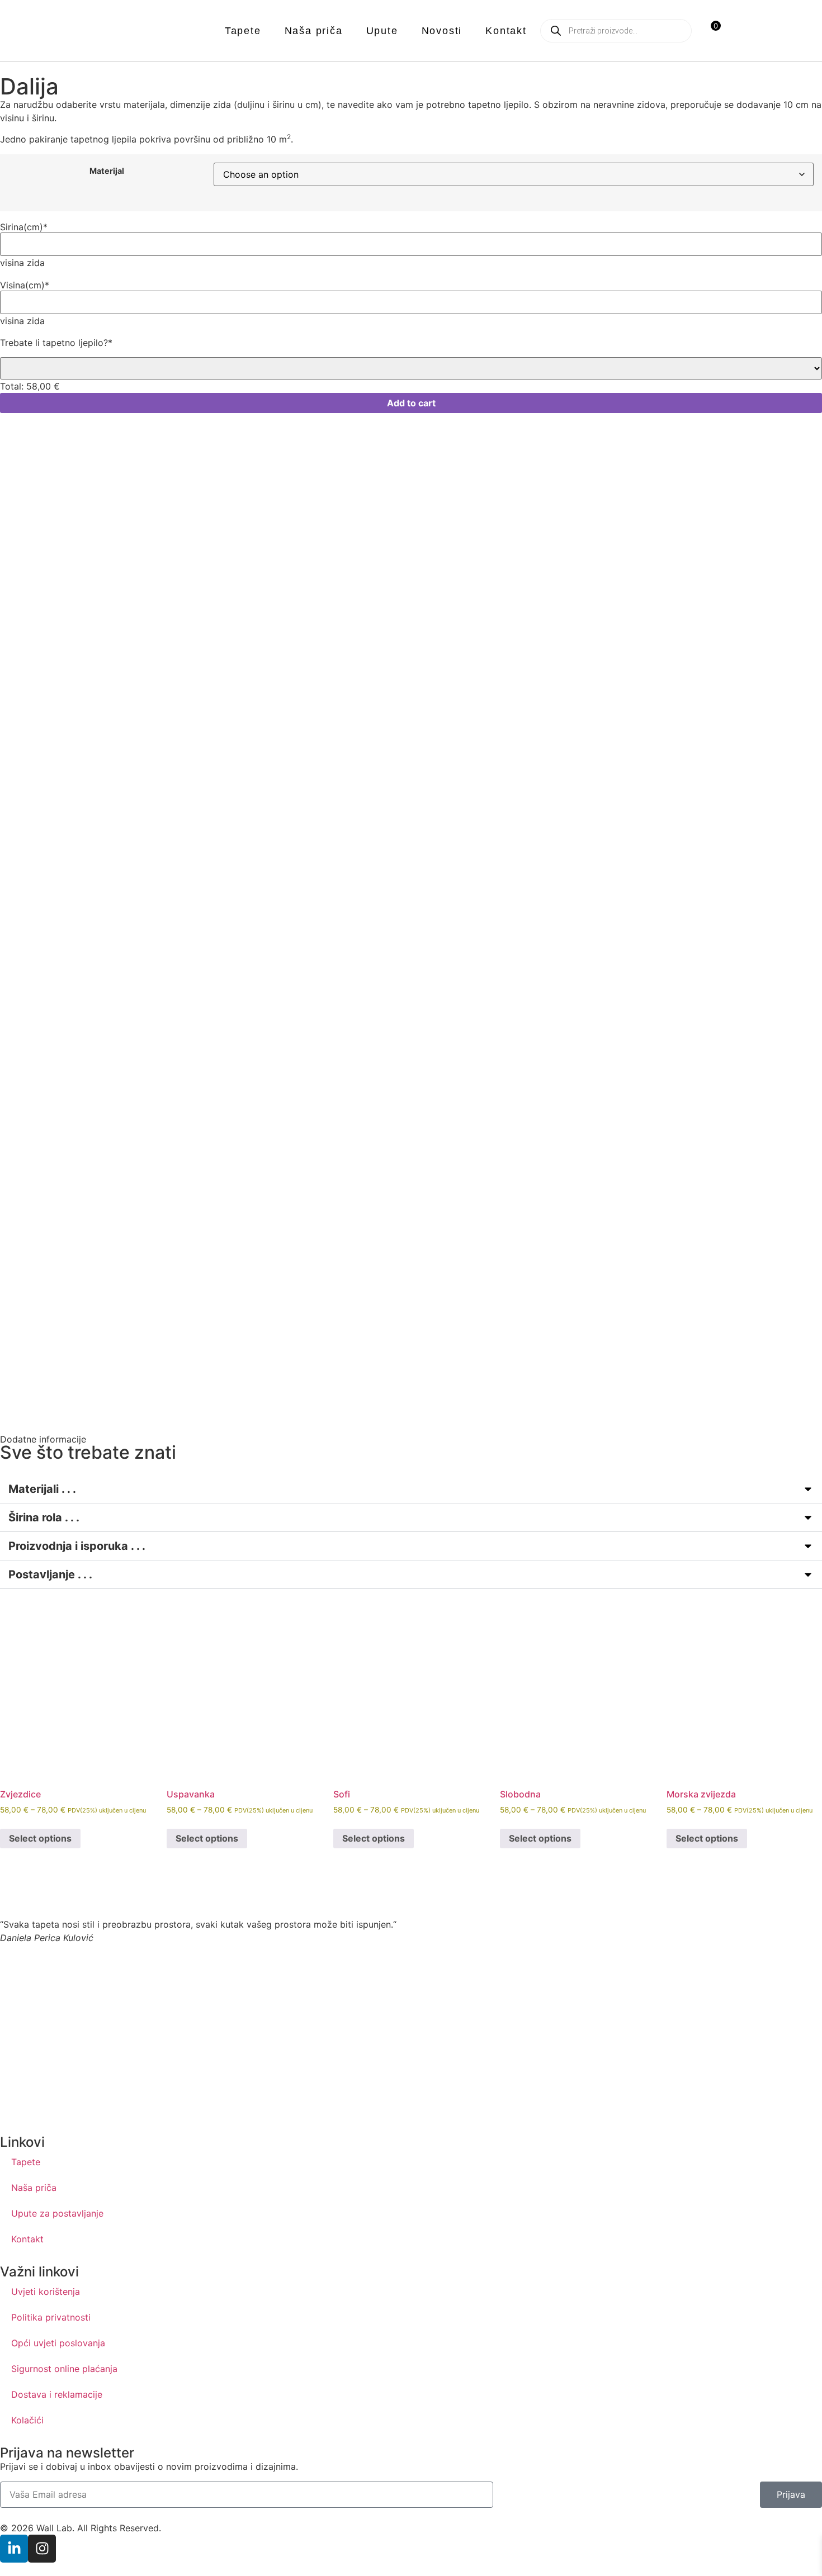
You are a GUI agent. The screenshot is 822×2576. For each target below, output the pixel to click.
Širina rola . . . (44, 1517)
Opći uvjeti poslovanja (58, 2343)
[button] (411, 1489)
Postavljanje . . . (50, 1574)
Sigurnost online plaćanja (64, 2369)
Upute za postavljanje (57, 2213)
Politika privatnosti (51, 2317)
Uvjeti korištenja (46, 2292)
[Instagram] (42, 2549)
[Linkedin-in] (14, 2549)
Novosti (442, 31)
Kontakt (506, 31)
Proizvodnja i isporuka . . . (77, 1546)
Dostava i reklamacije (57, 2394)
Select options (40, 1838)
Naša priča (314, 31)
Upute (382, 31)
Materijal (107, 171)
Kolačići (27, 2420)
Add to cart (411, 403)
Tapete (243, 31)
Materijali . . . (42, 1489)
